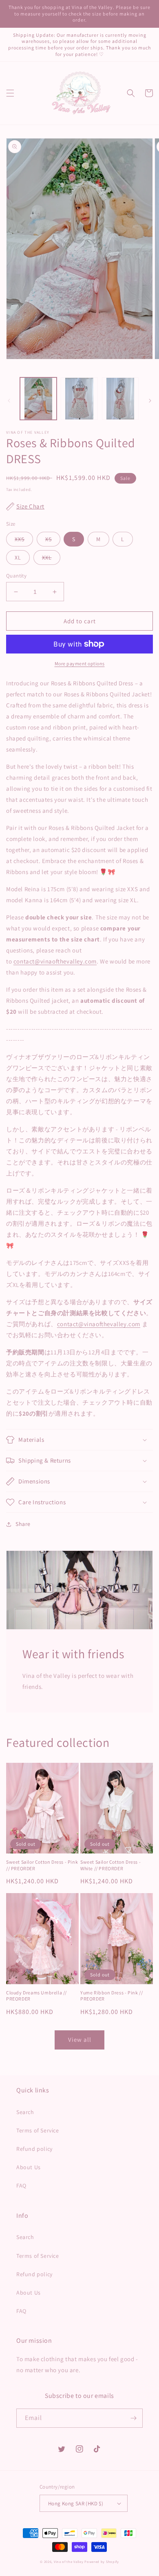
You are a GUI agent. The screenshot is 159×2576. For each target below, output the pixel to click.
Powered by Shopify (102, 2562)
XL (18, 558)
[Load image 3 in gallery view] (120, 399)
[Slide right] (150, 401)
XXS (20, 539)
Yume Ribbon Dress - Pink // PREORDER (112, 1996)
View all (80, 2040)
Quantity (16, 576)
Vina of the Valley (69, 2562)
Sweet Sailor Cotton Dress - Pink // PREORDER (42, 1865)
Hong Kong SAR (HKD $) (76, 2504)
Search (25, 2112)
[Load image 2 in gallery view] (79, 399)
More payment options (80, 664)
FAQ (21, 2186)
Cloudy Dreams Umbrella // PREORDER (36, 1996)
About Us (29, 2167)
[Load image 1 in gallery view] (38, 399)
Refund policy (34, 2149)
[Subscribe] (133, 2418)
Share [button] (23, 1524)
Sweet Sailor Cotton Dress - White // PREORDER (110, 1865)
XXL (47, 558)
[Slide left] (9, 401)
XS (49, 539)
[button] (10, 93)
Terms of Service (38, 2130)
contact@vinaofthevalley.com (55, 961)
